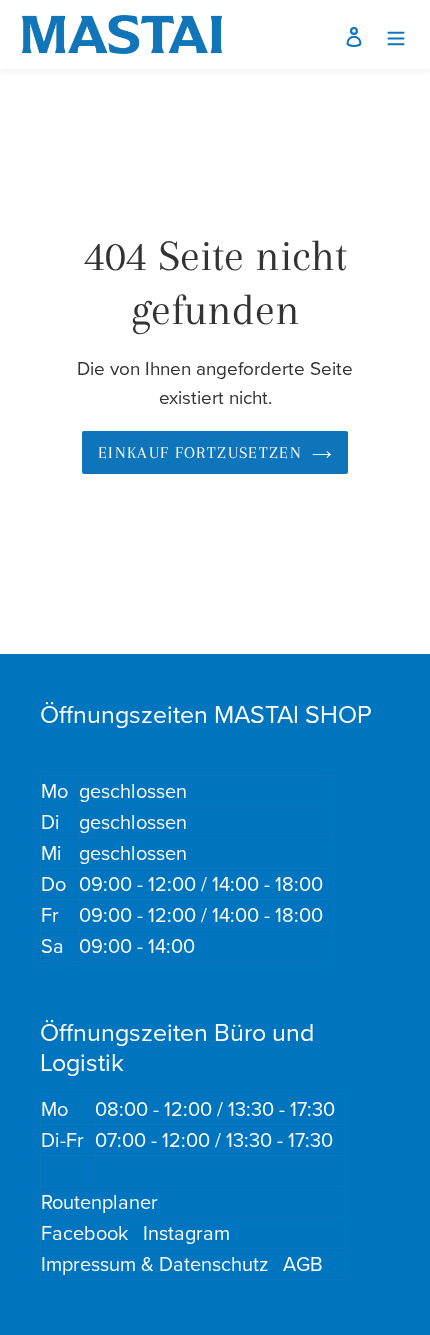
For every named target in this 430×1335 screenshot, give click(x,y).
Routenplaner (99, 1201)
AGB (303, 1263)
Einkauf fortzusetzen (200, 452)
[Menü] (396, 34)
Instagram (186, 1232)
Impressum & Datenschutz (154, 1263)
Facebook (84, 1232)
